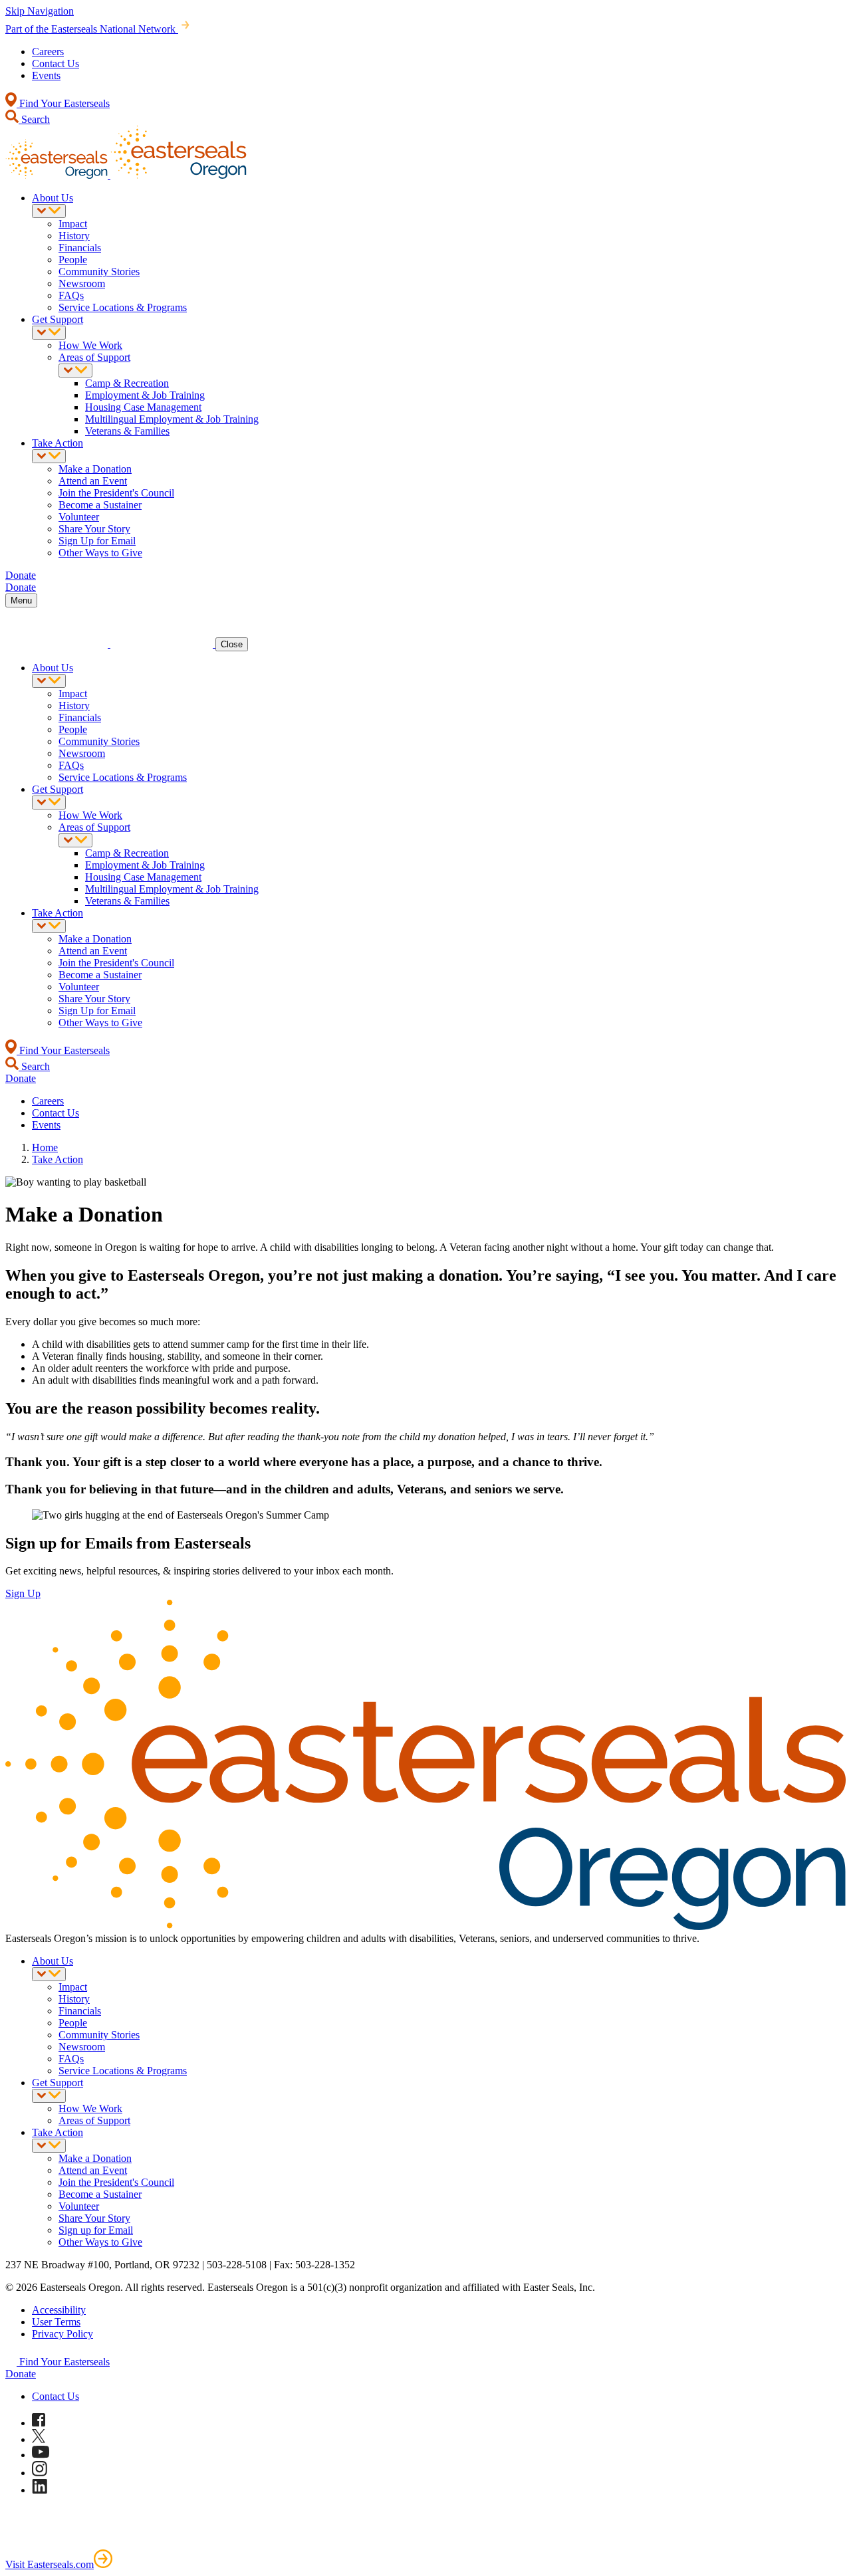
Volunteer (79, 517)
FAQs (71, 295)
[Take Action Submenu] (49, 456)
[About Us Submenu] (49, 211)
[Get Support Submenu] (49, 333)
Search (34, 119)
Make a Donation (95, 469)
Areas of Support (94, 357)
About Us (53, 198)
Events (46, 75)
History (74, 236)
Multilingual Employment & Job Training (172, 419)
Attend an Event (93, 481)
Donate (21, 2374)
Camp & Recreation (127, 383)
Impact (73, 224)
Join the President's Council (116, 493)
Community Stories (99, 271)
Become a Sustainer (100, 505)
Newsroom (82, 283)
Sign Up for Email (97, 541)
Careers (48, 52)
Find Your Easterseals (63, 103)
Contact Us (56, 63)
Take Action (58, 443)
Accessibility (59, 2310)
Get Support (58, 319)
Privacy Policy (62, 2334)
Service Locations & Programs (123, 307)
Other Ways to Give (100, 553)
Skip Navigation (40, 11)
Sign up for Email (96, 2230)
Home (45, 1147)
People (73, 260)
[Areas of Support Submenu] (75, 371)
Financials (80, 248)
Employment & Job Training (145, 395)
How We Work (90, 345)
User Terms (56, 2322)
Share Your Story (94, 529)
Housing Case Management (143, 407)
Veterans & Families (127, 431)
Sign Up (23, 1593)
